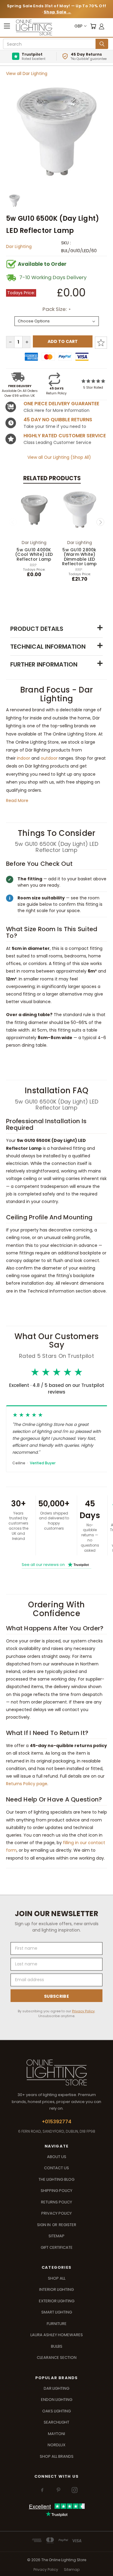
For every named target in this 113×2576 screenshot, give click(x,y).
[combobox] (50, 44)
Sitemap (56, 2236)
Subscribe (56, 1996)
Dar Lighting (19, 246)
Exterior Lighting (57, 2301)
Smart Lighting (57, 2312)
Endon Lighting (57, 2400)
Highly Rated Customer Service (65, 436)
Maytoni (56, 2434)
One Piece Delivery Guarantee (61, 404)
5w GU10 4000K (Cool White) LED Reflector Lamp (34, 554)
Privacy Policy (83, 2011)
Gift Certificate (57, 2247)
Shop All (57, 2278)
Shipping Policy (56, 2191)
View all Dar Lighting (27, 73)
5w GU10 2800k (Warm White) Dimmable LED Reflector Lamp (80, 557)
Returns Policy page (27, 1784)
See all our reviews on (55, 1565)
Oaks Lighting (56, 2411)
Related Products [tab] (52, 478)
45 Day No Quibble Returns (58, 420)
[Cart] (93, 26)
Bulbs (57, 2346)
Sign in (44, 2225)
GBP (78, 26)
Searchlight (56, 2422)
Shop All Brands (57, 2456)
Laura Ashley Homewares (57, 2335)
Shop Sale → (57, 12)
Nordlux (56, 2445)
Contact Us (56, 2168)
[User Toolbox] (102, 26)
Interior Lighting (56, 2289)
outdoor (49, 758)
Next (100, 522)
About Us (57, 2157)
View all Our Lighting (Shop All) (59, 457)
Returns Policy (56, 2202)
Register (67, 2225)
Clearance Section (57, 2358)
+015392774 (57, 2122)
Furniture (57, 2324)
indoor (24, 758)
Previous (13, 522)
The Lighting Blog (56, 2179)
